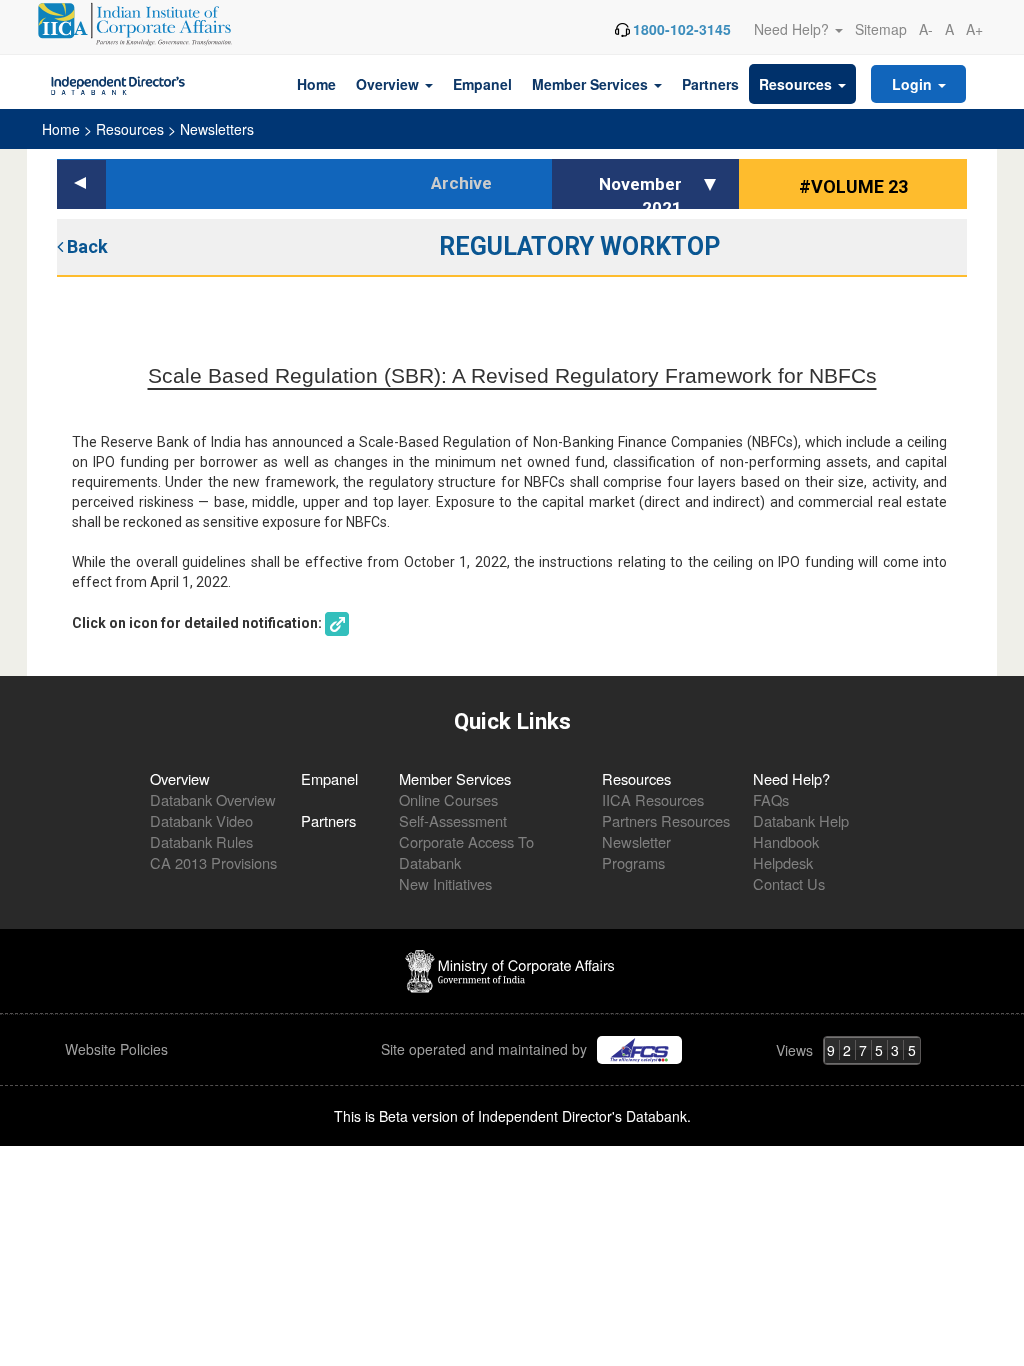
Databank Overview (213, 799)
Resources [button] (797, 84)
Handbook (786, 841)
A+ (974, 29)
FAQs (771, 799)
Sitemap (881, 29)
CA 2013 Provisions (213, 862)
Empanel (482, 84)
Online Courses (448, 799)
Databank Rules (201, 841)
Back (85, 246)
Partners (710, 84)
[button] (713, 184)
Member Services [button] (592, 84)
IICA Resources (653, 799)
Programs (633, 862)
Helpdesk (783, 862)
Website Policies (118, 1049)
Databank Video (201, 820)
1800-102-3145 (682, 29)
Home (316, 84)
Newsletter (636, 841)
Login (914, 84)
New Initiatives (445, 883)
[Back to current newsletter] (81, 184)
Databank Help (801, 820)
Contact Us (789, 883)
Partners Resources (666, 820)
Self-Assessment (453, 820)
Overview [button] (389, 84)
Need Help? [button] (793, 29)
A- (926, 29)
